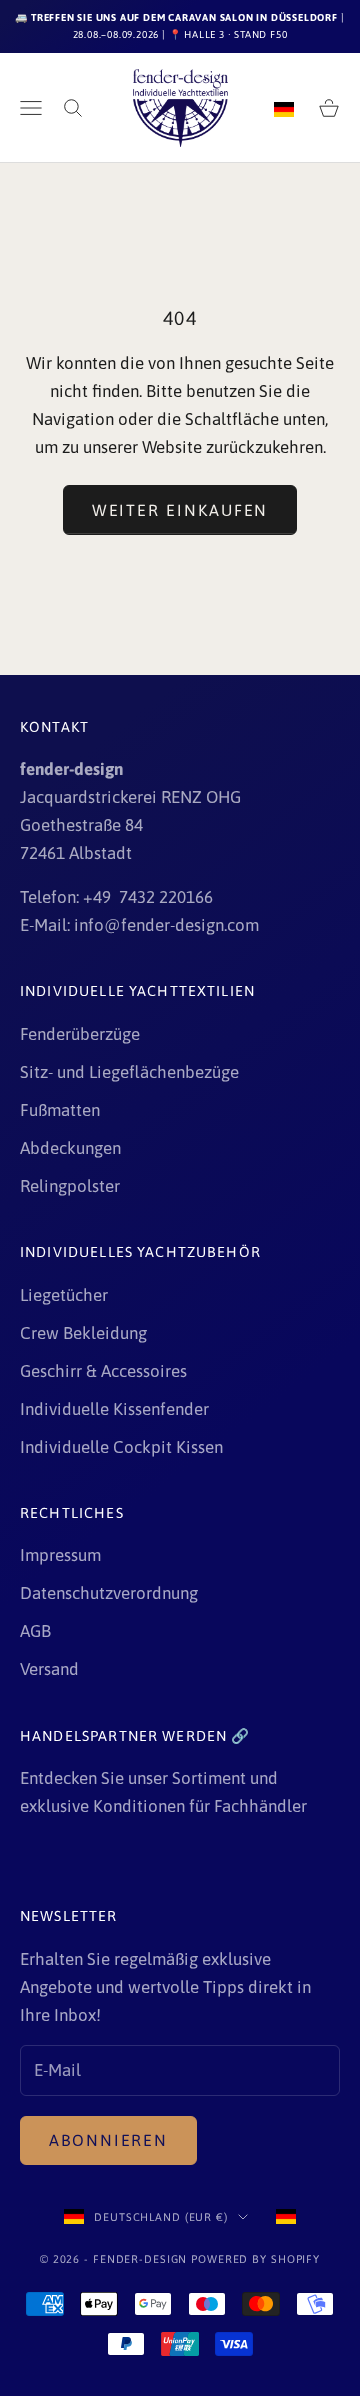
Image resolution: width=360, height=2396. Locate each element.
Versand (49, 1669)
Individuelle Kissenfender (114, 1409)
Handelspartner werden (125, 1736)
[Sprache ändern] (284, 108)
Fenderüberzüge (80, 1034)
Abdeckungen (70, 1148)
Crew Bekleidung (83, 1333)
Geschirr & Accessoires (103, 1371)
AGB (35, 1631)
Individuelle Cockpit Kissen (121, 1447)
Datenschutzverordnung (109, 1593)
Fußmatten (60, 1110)
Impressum (60, 1555)
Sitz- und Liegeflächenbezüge (129, 1072)
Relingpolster (70, 1186)
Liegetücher (64, 1295)
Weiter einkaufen (180, 510)
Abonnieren (108, 2140)
